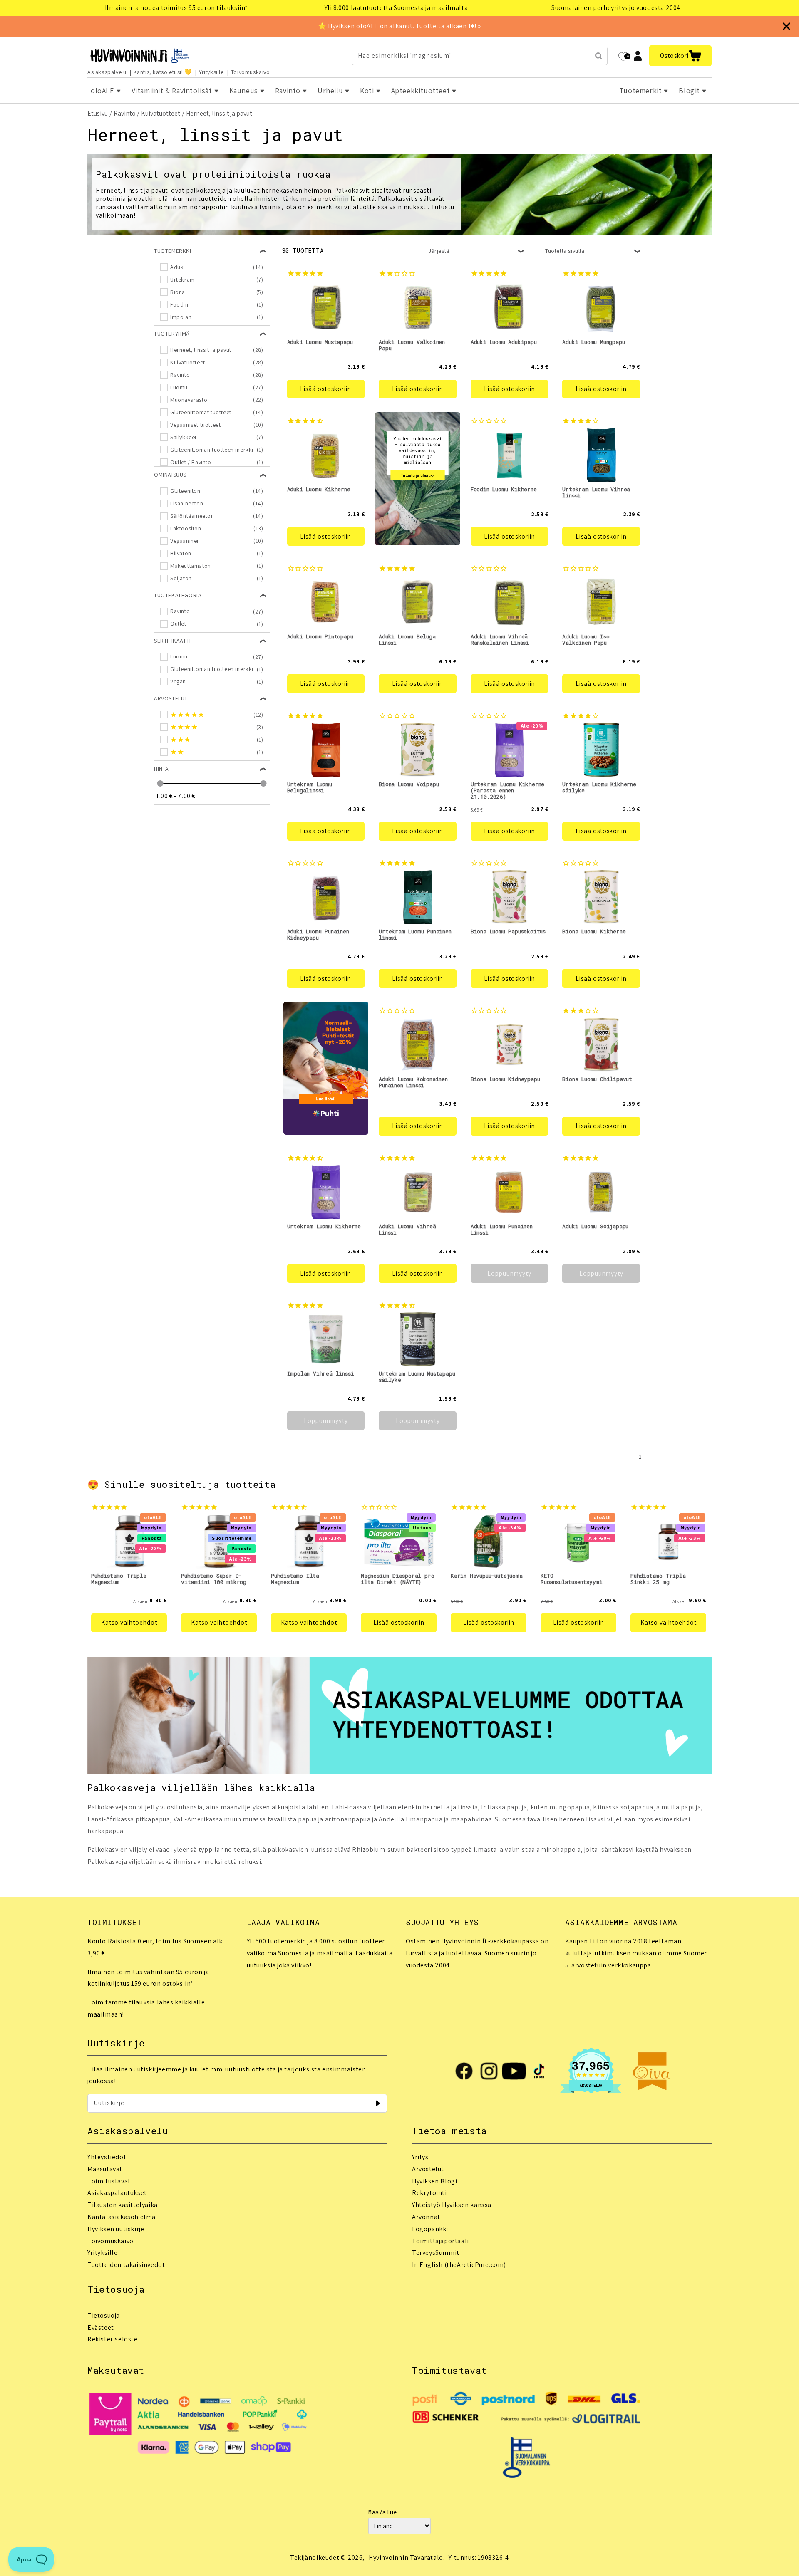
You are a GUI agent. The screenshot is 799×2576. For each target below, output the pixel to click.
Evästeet (101, 2327)
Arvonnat (426, 2217)
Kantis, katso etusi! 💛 (163, 72)
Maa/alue (383, 2512)
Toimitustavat (109, 2181)
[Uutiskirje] (378, 2103)
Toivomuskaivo (251, 72)
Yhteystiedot (107, 2157)
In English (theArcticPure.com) (459, 2265)
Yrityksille (211, 72)
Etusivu (98, 113)
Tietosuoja (104, 2315)
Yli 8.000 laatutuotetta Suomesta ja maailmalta (396, 8)
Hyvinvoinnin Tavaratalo (406, 2557)
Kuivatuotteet (161, 113)
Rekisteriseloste (113, 2339)
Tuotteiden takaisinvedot (126, 2265)
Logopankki (430, 2229)
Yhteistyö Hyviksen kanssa (452, 2205)
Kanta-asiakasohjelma (122, 2217)
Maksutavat (105, 2169)
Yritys (420, 2157)
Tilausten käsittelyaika (123, 2205)
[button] (680, 56)
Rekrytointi (429, 2193)
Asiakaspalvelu (107, 72)
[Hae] (598, 56)
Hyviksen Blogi (434, 2181)
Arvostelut (428, 2169)
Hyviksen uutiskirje (116, 2229)
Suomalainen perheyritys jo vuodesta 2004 (616, 8)
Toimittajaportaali (440, 2241)
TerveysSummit (436, 2253)
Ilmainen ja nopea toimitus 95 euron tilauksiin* (176, 8)
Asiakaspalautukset (117, 2193)
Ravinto (125, 113)
